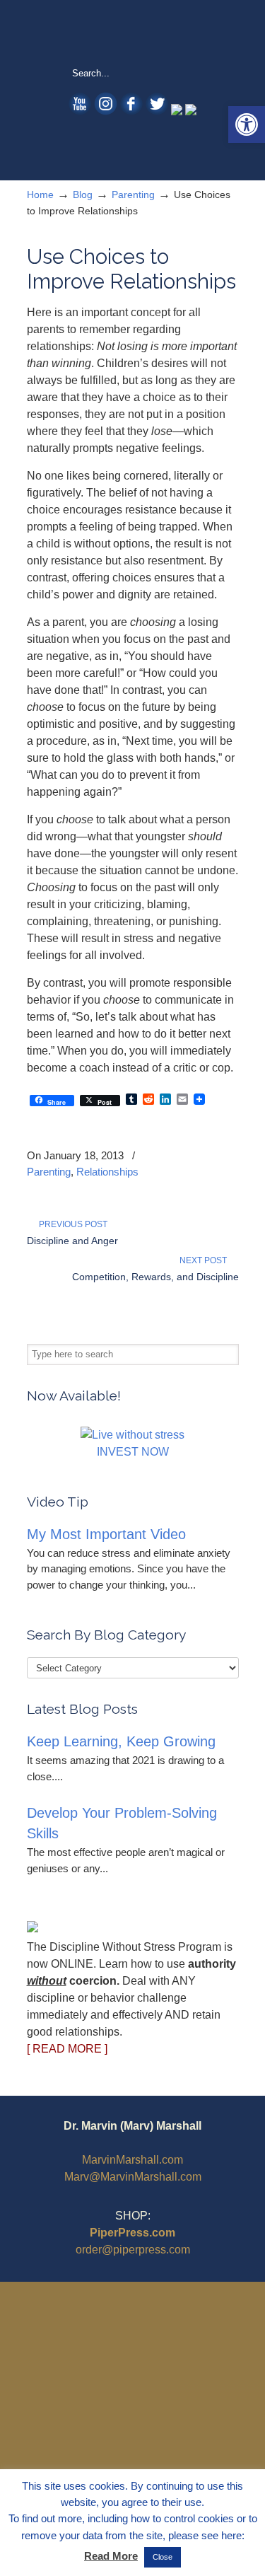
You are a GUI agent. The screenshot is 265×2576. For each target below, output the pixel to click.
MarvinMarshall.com (132, 2160)
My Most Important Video (106, 1534)
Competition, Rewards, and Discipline (155, 1277)
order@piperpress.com (133, 2250)
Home (40, 195)
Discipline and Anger (72, 1241)
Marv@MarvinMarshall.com (133, 2177)
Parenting (133, 195)
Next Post (205, 1260)
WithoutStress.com (133, 33)
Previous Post (71, 1224)
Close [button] (163, 2557)
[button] (247, 124)
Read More (111, 2556)
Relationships (107, 1172)
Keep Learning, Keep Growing (121, 1741)
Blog (83, 195)
